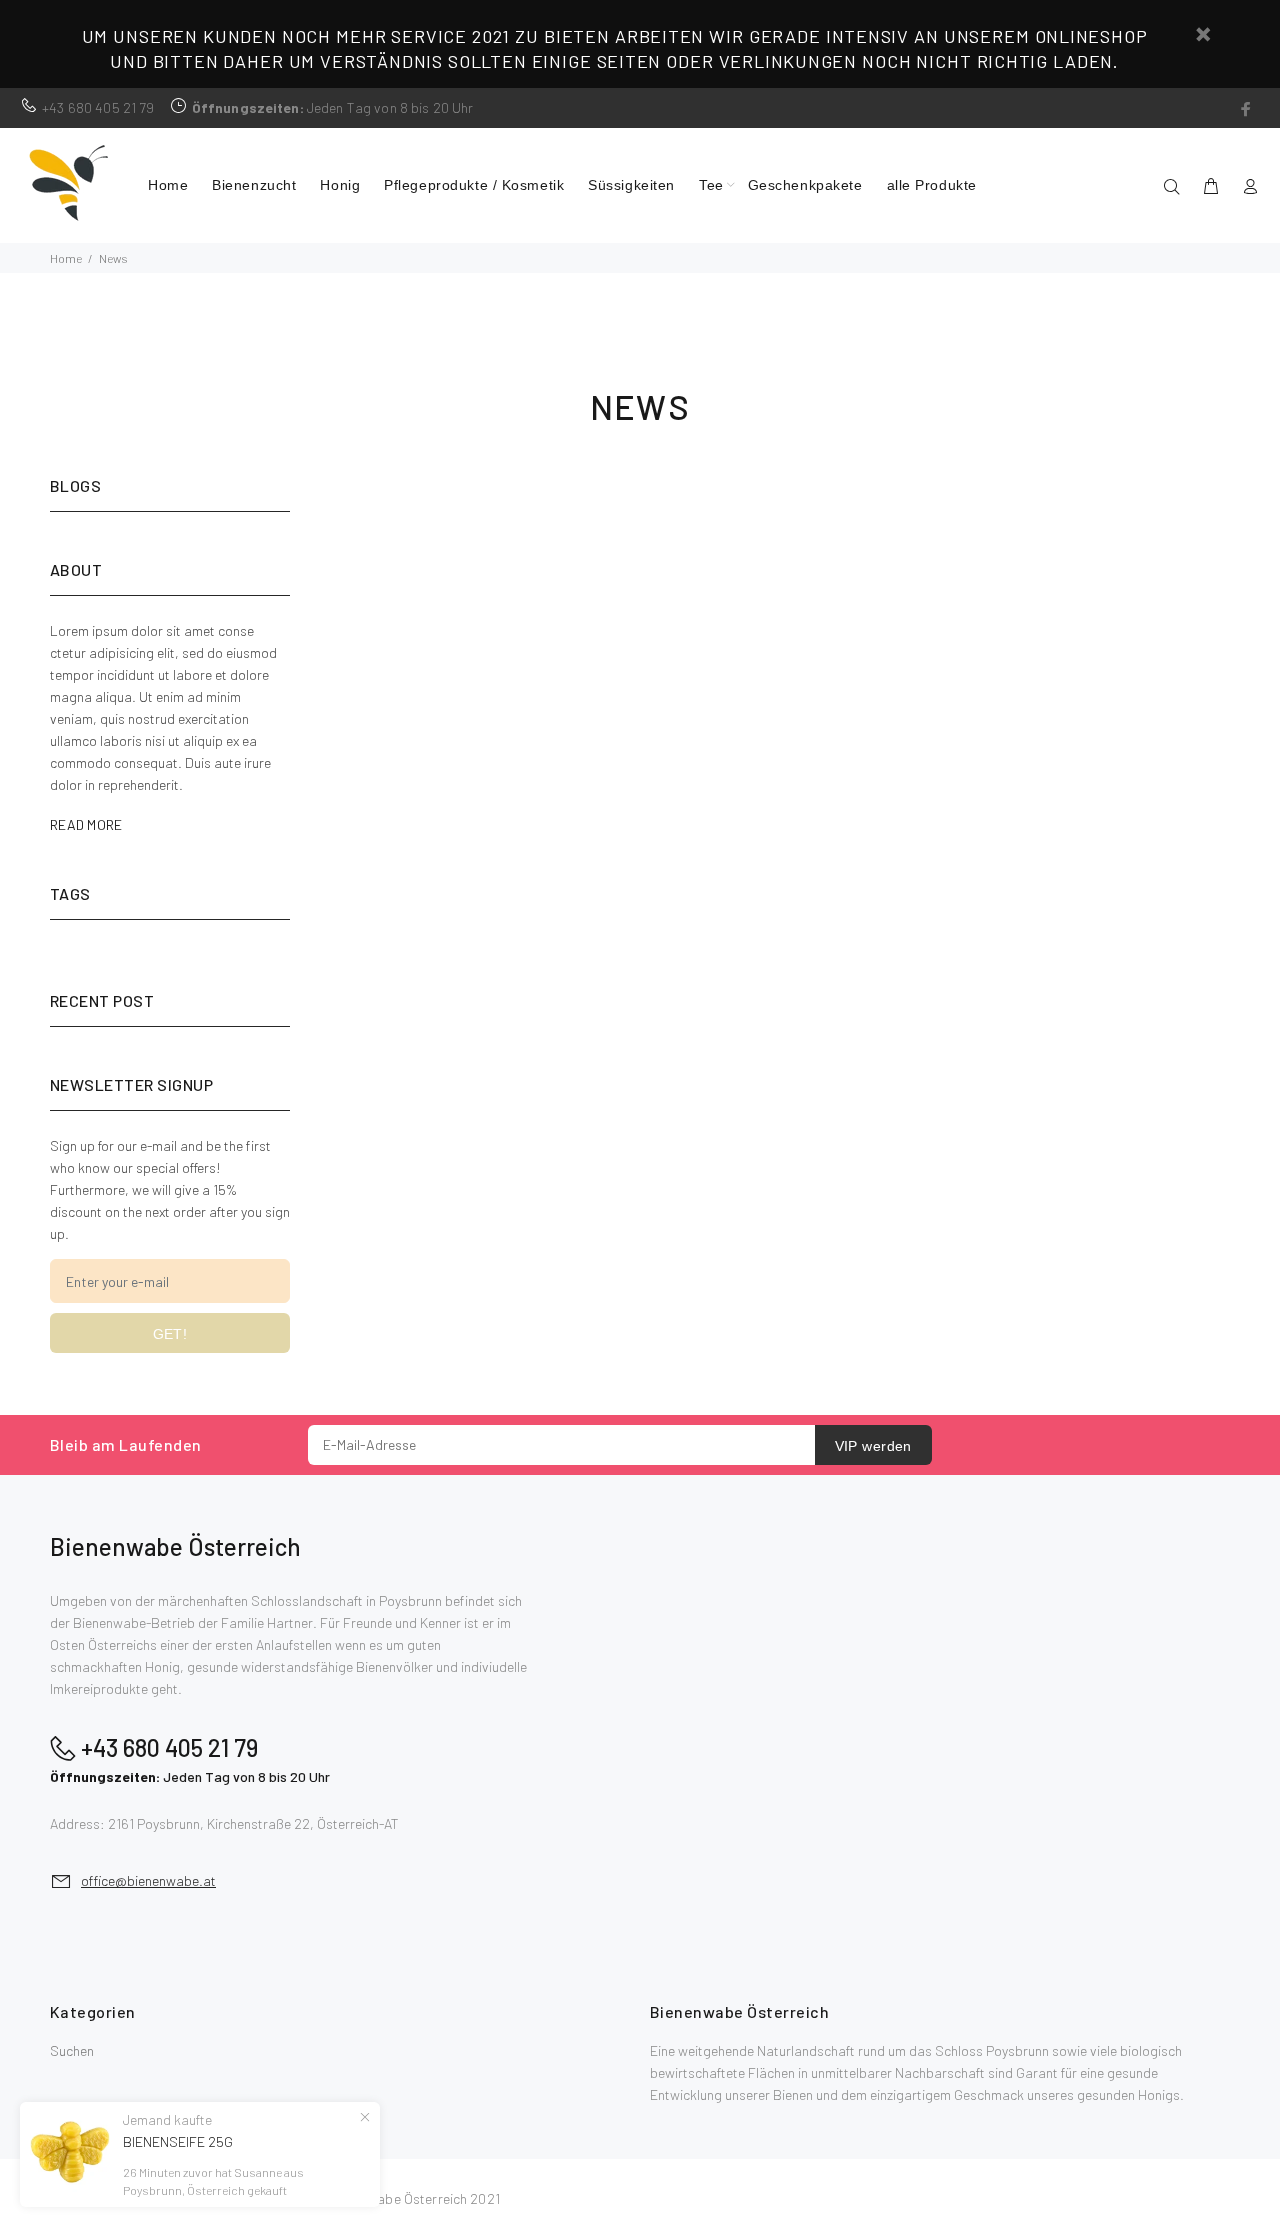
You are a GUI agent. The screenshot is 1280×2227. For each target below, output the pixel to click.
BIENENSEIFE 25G (178, 2141)
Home (66, 258)
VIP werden (873, 1446)
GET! (170, 1334)
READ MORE (86, 824)
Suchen (72, 2050)
